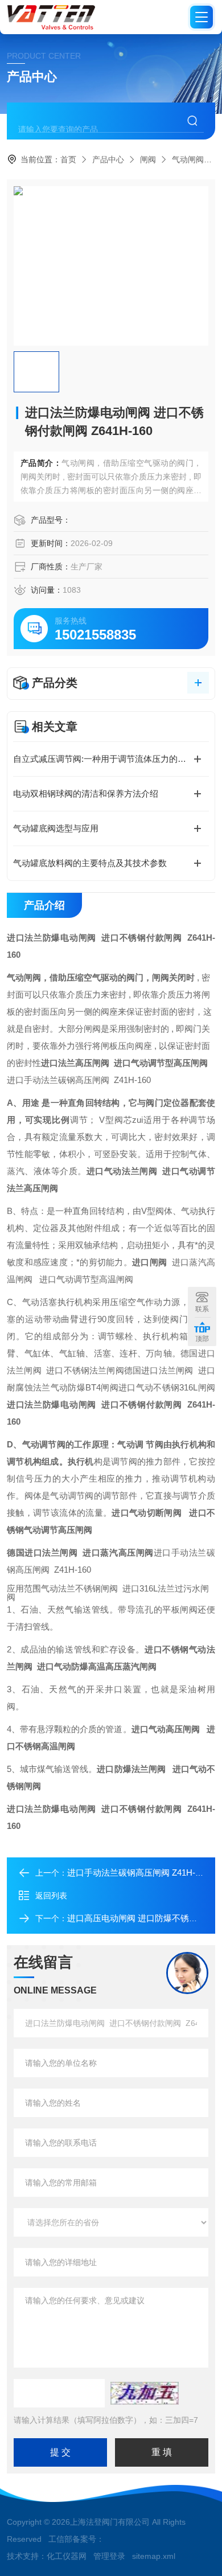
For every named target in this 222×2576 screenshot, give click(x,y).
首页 (68, 159)
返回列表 (51, 1896)
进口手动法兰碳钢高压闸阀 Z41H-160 (138, 1872)
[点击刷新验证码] (145, 2393)
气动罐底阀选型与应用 (56, 828)
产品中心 (108, 159)
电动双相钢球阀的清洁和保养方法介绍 (86, 793)
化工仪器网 (67, 2556)
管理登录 (109, 2556)
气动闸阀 (188, 159)
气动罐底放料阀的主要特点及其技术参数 (90, 863)
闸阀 (148, 159)
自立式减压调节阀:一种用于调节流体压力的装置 (104, 759)
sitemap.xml (154, 2556)
